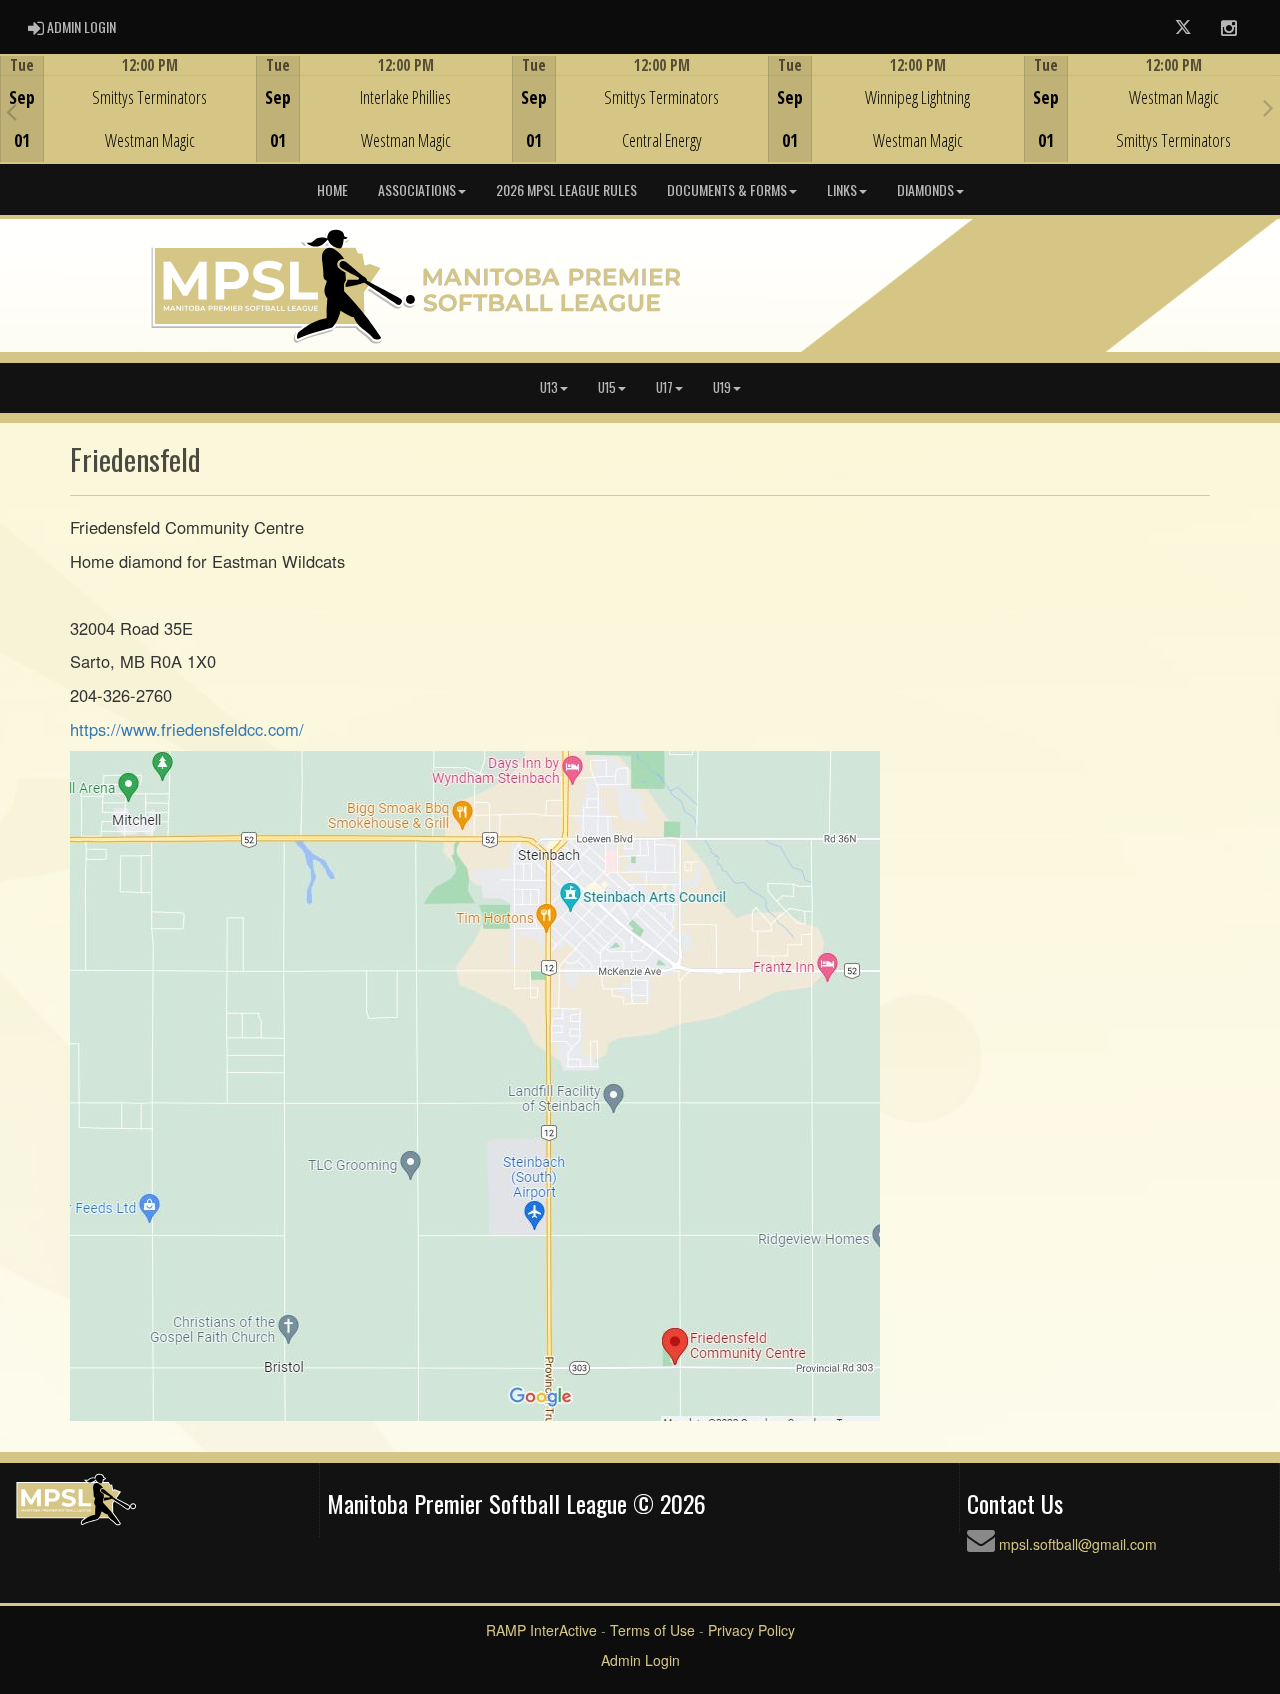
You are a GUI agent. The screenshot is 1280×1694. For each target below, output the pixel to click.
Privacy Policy (751, 1630)
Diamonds (925, 189)
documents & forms (727, 189)
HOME (332, 189)
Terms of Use (652, 1630)
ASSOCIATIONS (417, 189)
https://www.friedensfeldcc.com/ (187, 729)
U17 (664, 387)
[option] (128, 109)
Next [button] (1268, 107)
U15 (607, 387)
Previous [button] (11, 111)
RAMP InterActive (541, 1630)
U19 (722, 387)
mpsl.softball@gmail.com (1078, 1544)
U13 (549, 387)
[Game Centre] (128, 124)
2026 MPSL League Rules (566, 189)
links (842, 189)
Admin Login (640, 1660)
